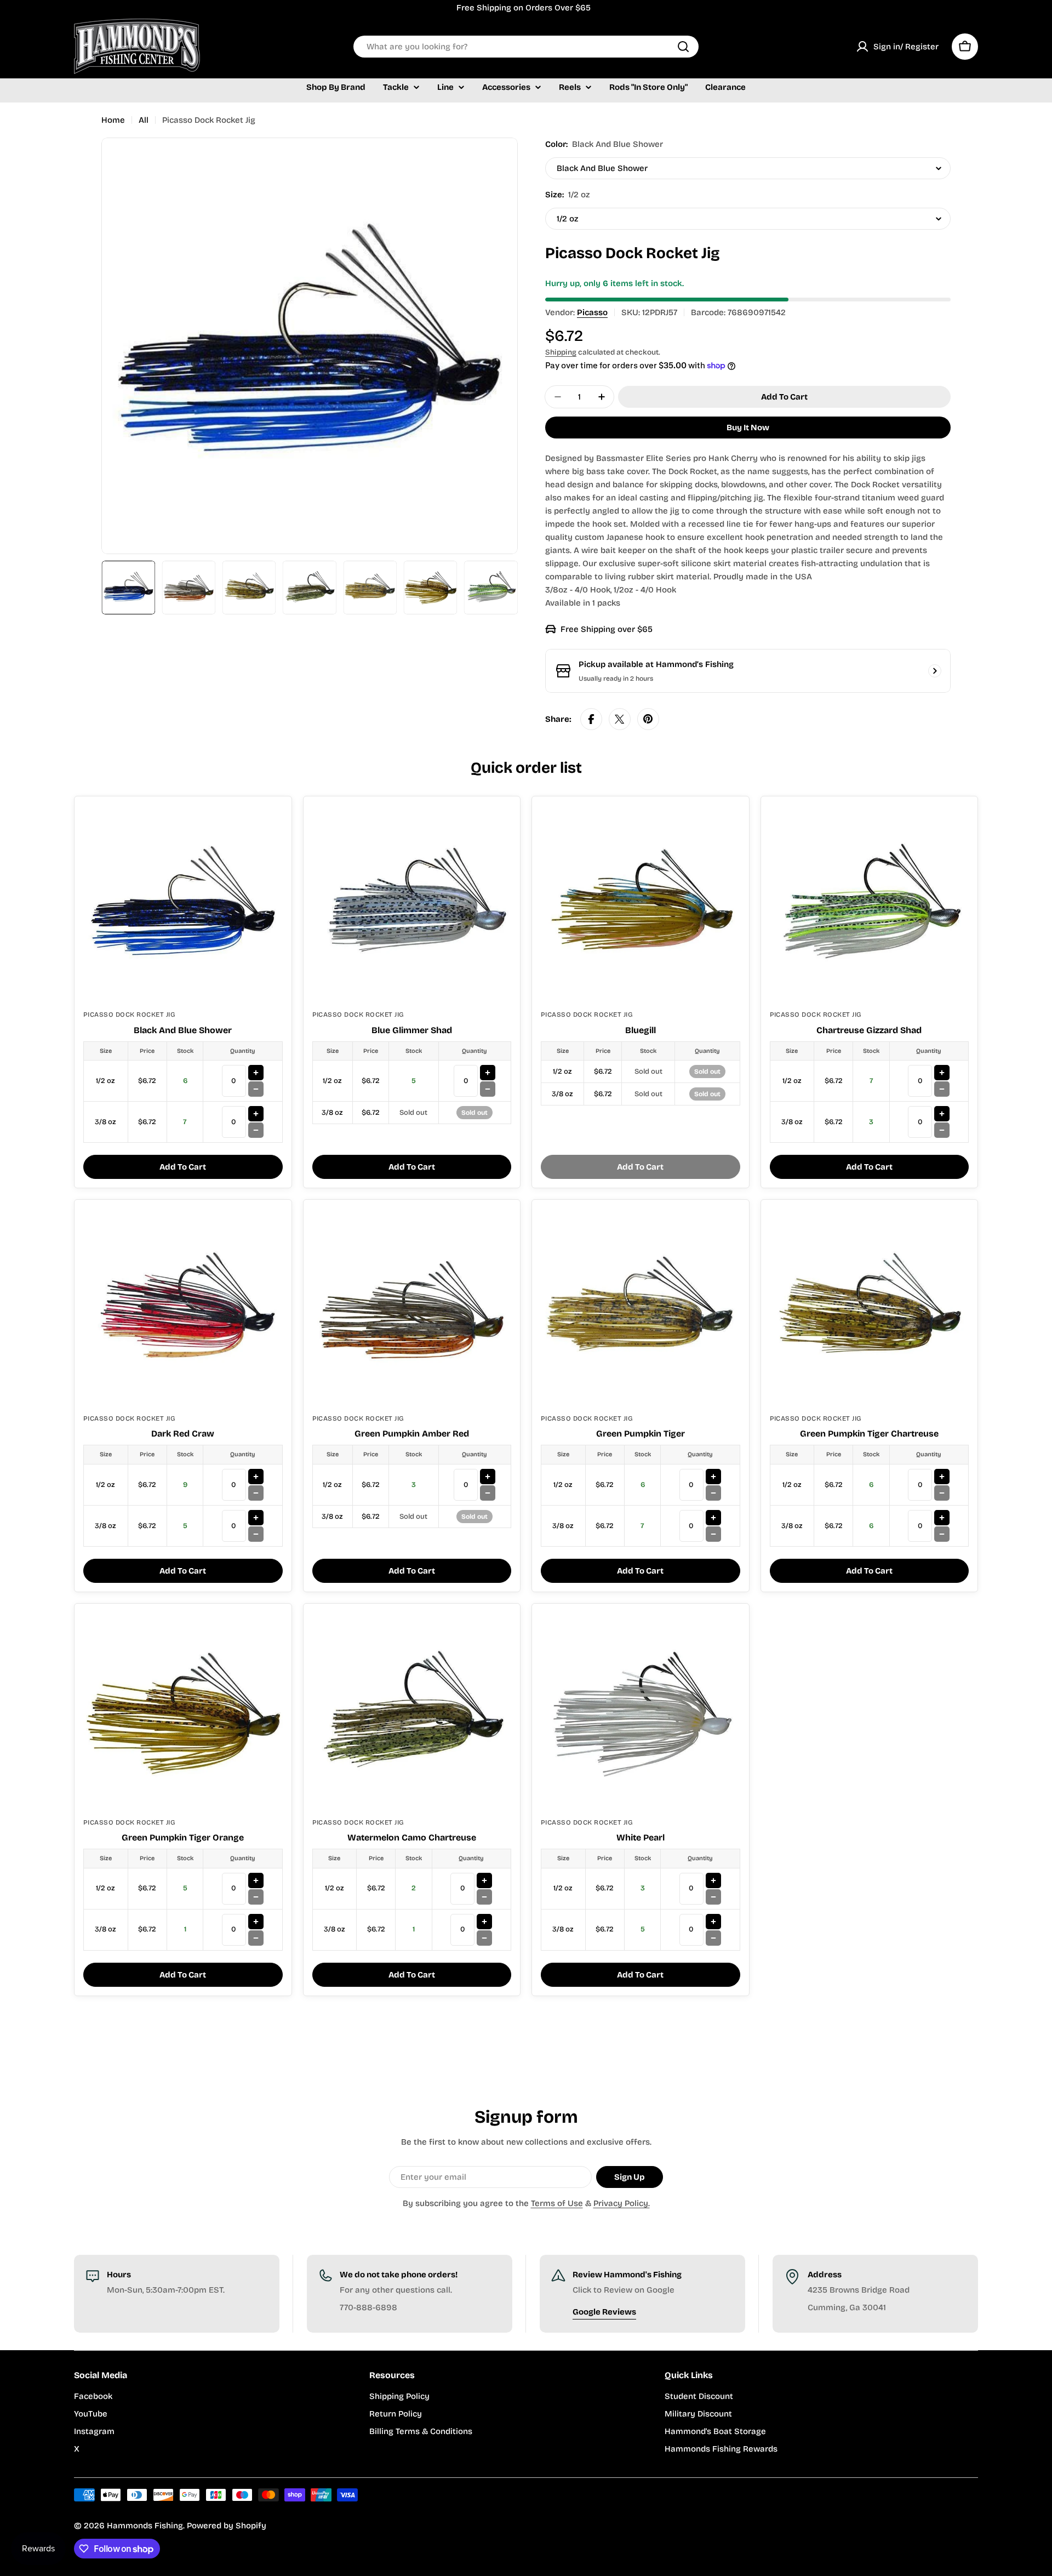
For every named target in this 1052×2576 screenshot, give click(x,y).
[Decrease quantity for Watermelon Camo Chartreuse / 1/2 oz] (484, 1897)
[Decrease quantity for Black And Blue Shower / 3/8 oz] (256, 1130)
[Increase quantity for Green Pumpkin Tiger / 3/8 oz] (713, 1518)
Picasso (592, 312)
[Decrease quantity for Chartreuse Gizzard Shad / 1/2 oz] (942, 1089)
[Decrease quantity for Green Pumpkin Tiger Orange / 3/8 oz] (256, 1938)
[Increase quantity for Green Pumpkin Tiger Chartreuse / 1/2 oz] (942, 1477)
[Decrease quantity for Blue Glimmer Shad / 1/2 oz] (488, 1089)
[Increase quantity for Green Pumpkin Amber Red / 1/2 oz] (488, 1477)
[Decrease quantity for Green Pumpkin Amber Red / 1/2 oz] (488, 1493)
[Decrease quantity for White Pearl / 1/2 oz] (713, 1897)
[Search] (683, 47)
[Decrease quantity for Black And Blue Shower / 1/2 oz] (256, 1089)
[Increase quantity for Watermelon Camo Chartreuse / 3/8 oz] (484, 1922)
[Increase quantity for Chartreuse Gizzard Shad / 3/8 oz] (942, 1114)
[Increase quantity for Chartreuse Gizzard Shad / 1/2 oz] (942, 1073)
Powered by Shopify (227, 2526)
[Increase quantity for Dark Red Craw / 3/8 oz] (256, 1518)
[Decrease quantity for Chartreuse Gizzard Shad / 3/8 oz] (942, 1130)
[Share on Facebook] (591, 719)
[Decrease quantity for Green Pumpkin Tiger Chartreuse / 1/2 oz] (942, 1493)
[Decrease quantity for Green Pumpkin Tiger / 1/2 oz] (713, 1493)
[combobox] (526, 47)
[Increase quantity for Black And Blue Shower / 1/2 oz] (256, 1073)
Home (113, 120)
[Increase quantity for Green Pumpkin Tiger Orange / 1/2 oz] (256, 1880)
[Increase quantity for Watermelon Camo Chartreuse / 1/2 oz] (484, 1880)
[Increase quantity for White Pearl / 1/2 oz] (713, 1880)
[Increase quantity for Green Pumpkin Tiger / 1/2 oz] (713, 1477)
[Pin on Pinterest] (648, 719)
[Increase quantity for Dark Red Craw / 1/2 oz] (256, 1477)
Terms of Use (557, 2203)
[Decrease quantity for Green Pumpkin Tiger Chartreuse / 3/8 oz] (942, 1534)
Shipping (561, 352)
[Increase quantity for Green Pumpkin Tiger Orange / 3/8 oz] (256, 1922)
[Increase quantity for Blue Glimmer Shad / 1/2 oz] (488, 1073)
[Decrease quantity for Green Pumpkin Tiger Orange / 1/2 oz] (256, 1897)
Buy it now (748, 428)
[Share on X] (620, 719)
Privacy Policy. (622, 2203)
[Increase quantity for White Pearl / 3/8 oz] (713, 1922)
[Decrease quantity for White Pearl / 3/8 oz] (713, 1938)
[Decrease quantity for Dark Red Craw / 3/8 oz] (256, 1534)
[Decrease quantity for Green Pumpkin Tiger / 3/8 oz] (713, 1534)
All (144, 120)
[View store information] (935, 671)
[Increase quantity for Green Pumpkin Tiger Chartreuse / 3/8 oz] (942, 1518)
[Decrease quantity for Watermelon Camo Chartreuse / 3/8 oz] (484, 1938)
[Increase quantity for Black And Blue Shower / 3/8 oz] (256, 1114)
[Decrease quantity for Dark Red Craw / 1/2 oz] (256, 1493)
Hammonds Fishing (145, 2526)
